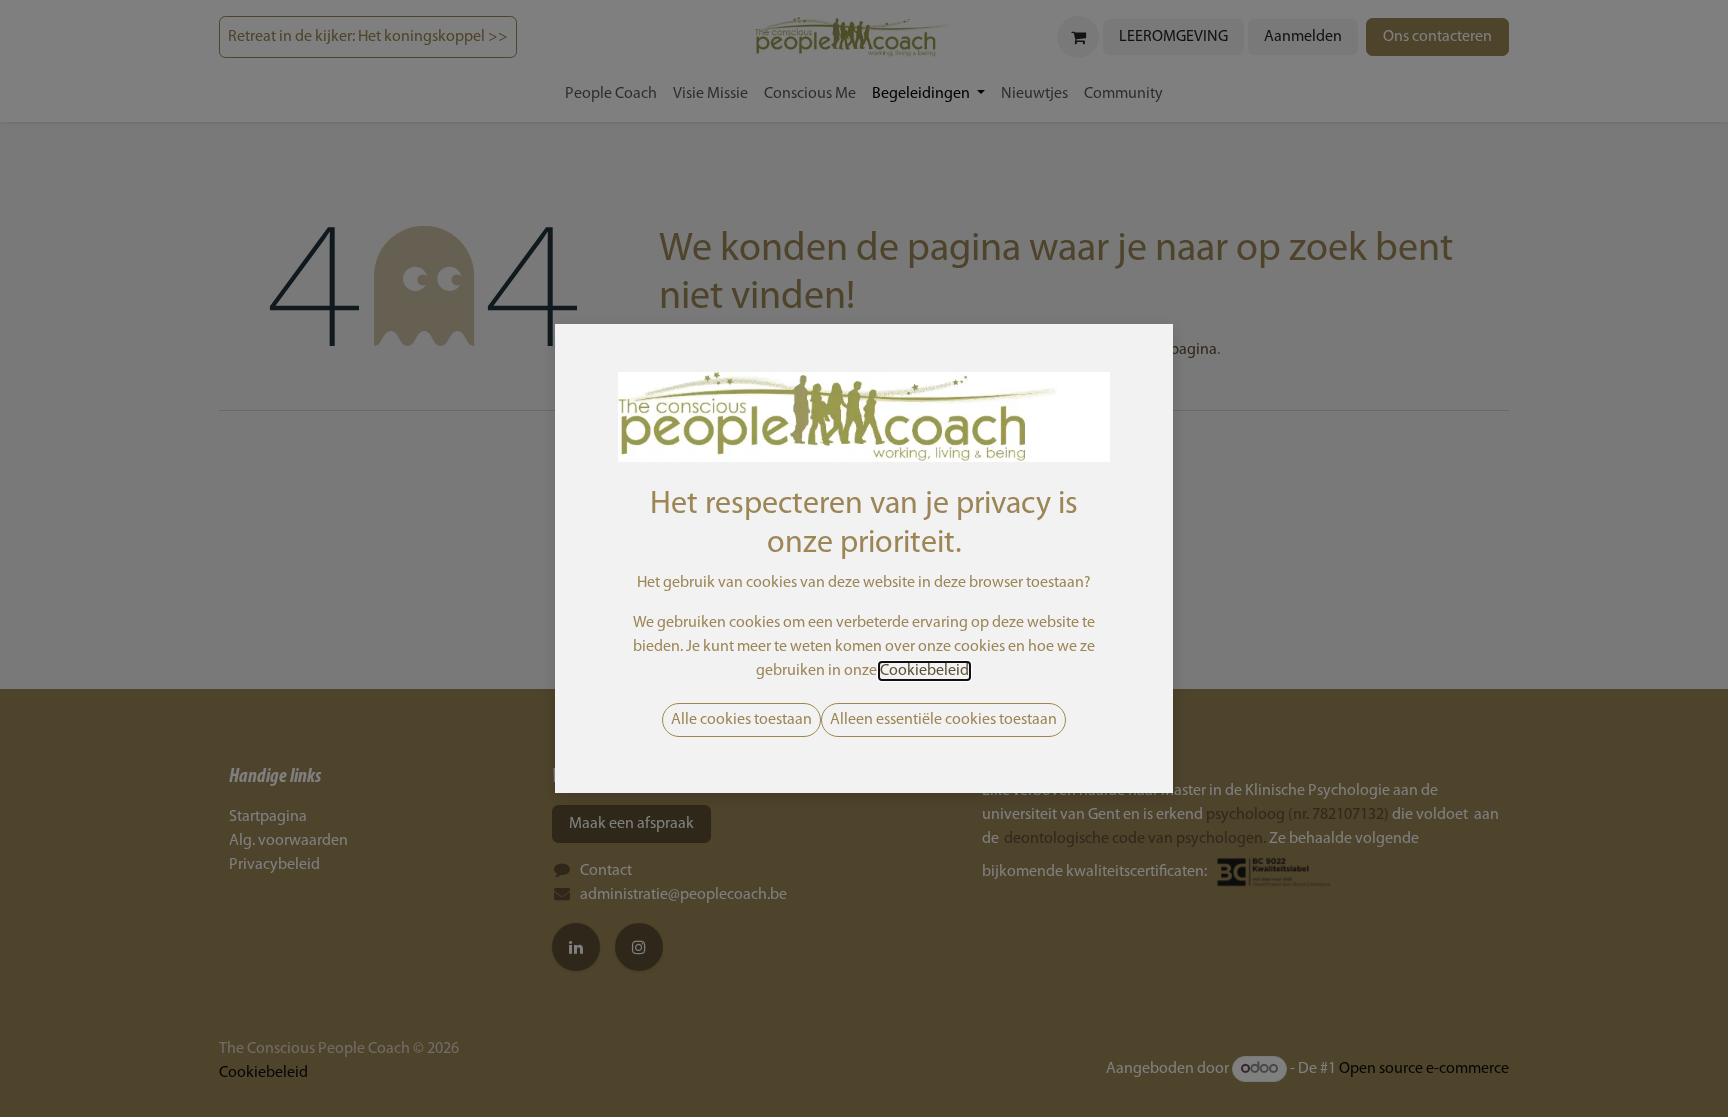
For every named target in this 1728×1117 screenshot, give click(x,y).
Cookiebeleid (924, 671)
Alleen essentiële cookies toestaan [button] (943, 720)
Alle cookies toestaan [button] (741, 720)
